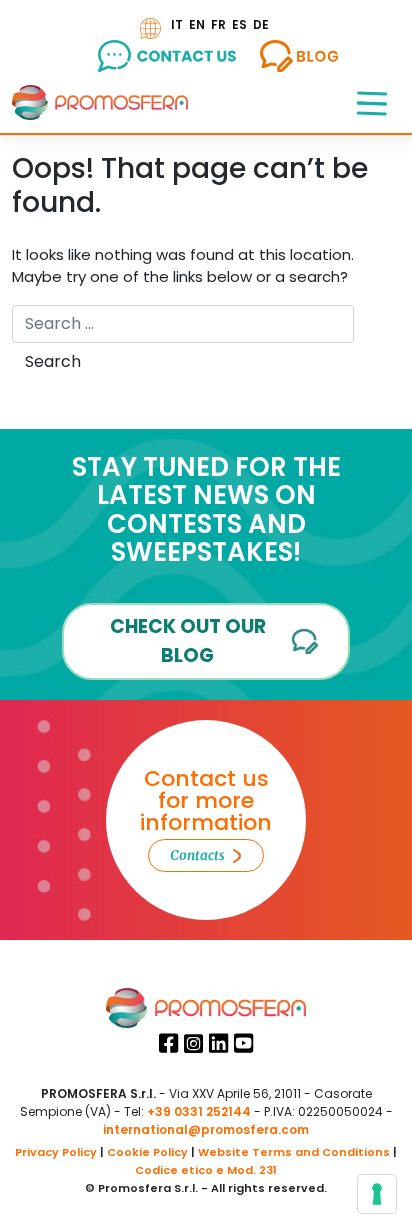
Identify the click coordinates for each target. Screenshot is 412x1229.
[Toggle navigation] (372, 102)
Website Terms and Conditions (294, 1152)
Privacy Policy (56, 1152)
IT (177, 24)
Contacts (197, 855)
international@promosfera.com (206, 1129)
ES (239, 24)
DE (261, 24)
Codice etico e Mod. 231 (206, 1170)
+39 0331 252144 (199, 1111)
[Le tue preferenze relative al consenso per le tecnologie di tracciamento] (377, 1194)
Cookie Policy (147, 1152)
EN (197, 24)
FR (218, 24)
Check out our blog (188, 641)
